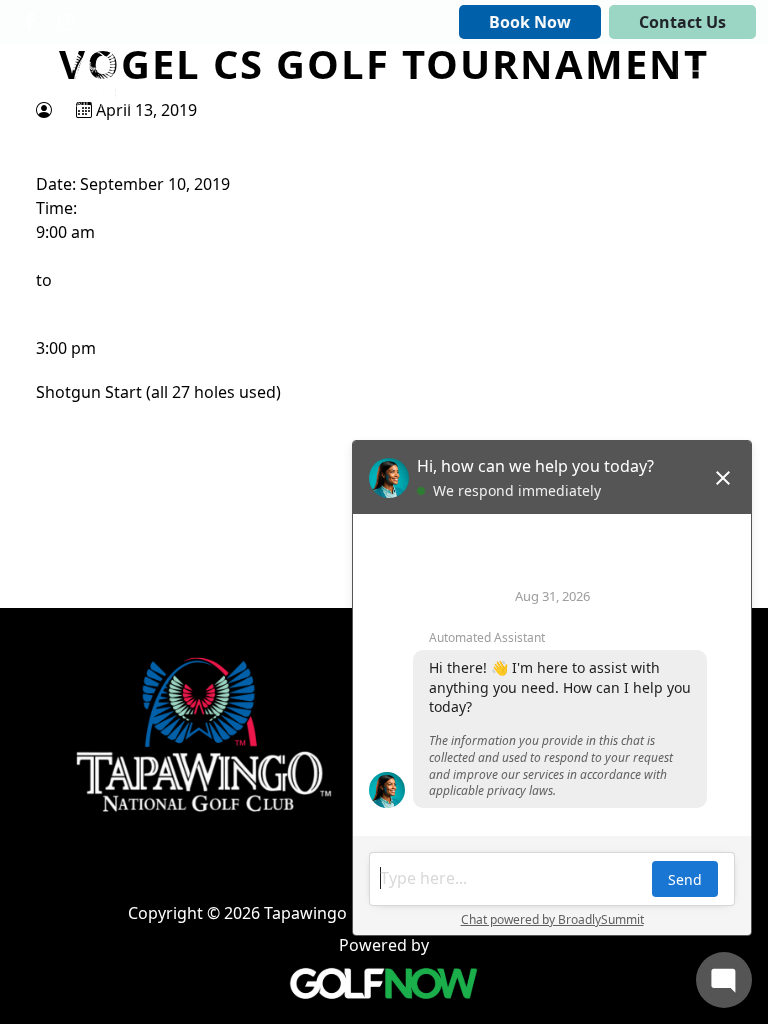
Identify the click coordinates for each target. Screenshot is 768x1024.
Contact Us (682, 22)
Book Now (530, 22)
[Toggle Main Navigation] (704, 79)
